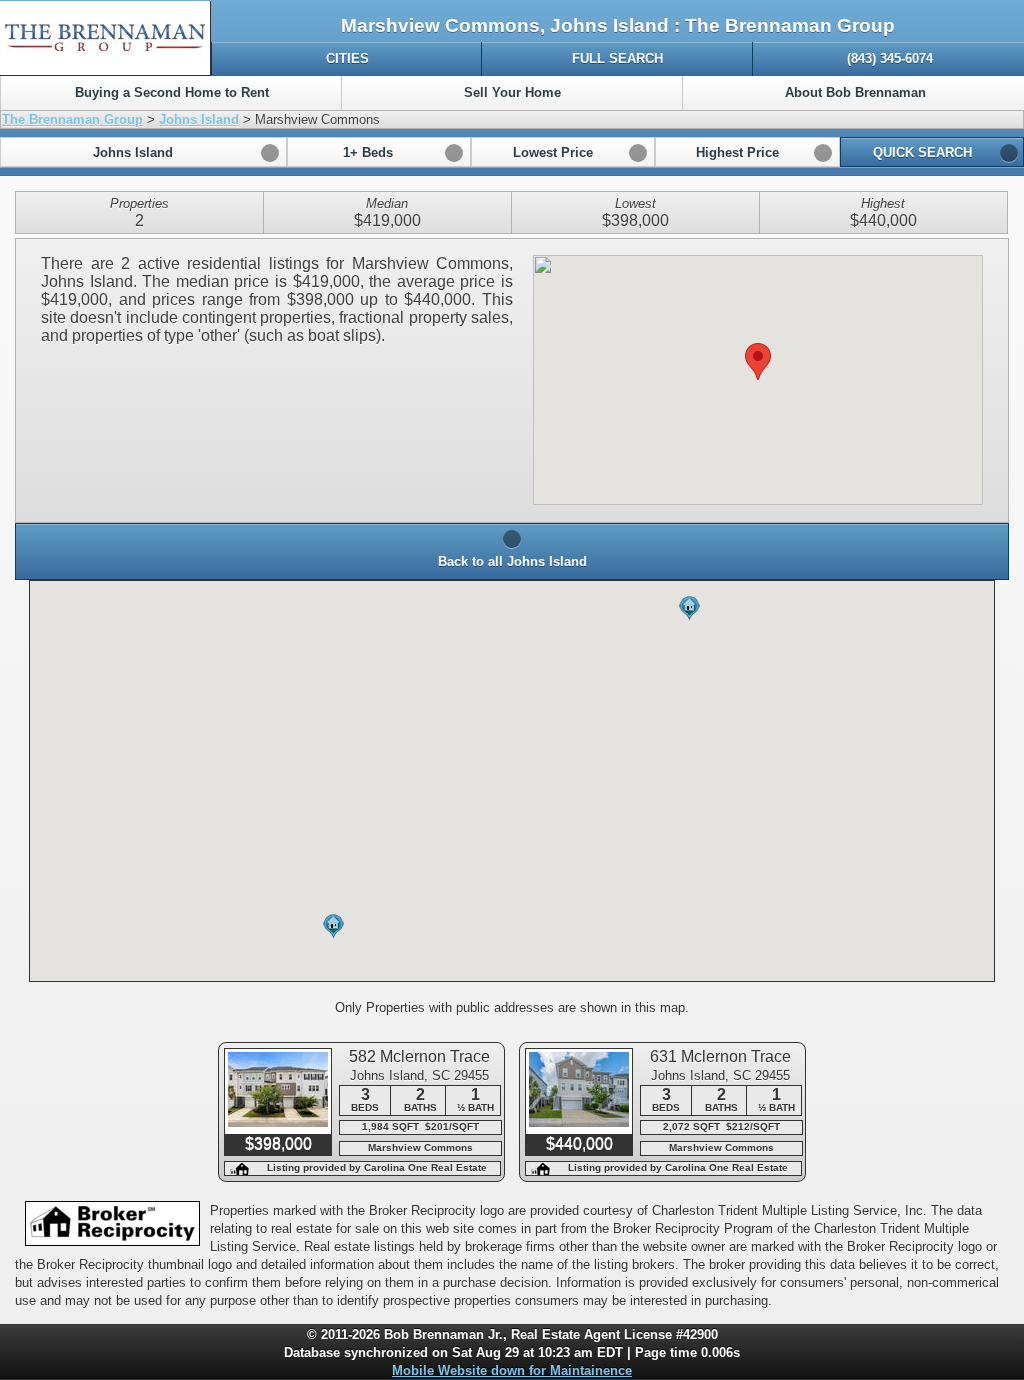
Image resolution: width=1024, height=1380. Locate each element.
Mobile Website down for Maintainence (512, 1370)
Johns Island (199, 119)
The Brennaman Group (72, 119)
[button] (143, 152)
